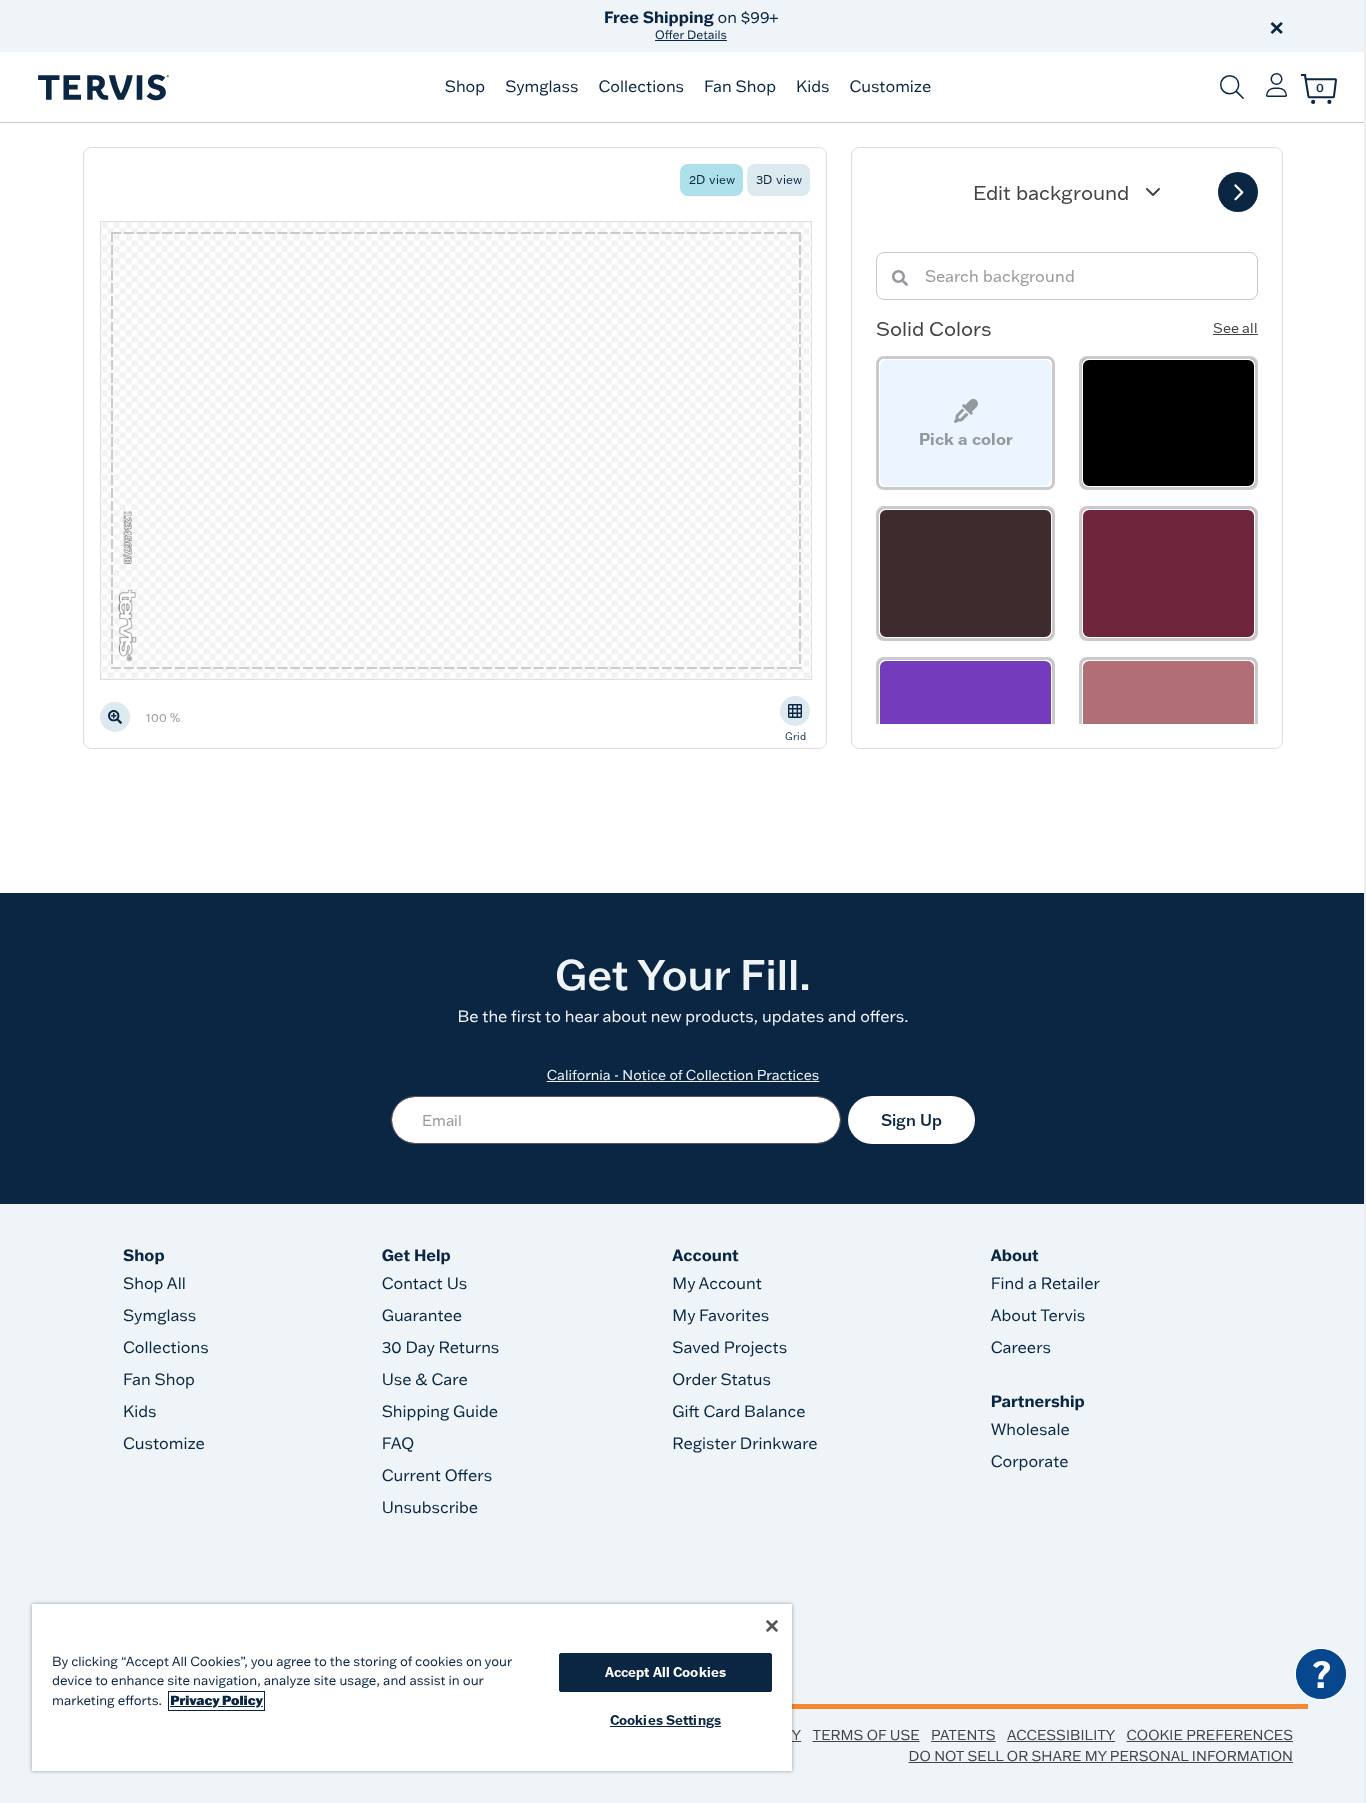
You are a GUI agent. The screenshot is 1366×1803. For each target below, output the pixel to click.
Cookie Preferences (1209, 1735)
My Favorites (720, 1316)
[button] (911, 26)
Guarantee (422, 1316)
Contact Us (425, 1284)
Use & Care (425, 1380)
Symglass (541, 87)
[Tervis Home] (102, 87)
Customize (890, 87)
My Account (717, 1284)
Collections (641, 87)
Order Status (721, 1380)
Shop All (154, 1284)
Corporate (1030, 1462)
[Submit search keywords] (1232, 87)
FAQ (398, 1444)
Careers (1021, 1348)
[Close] (772, 1626)
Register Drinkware (744, 1444)
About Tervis (1038, 1316)
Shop (465, 87)
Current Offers (437, 1476)
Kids (812, 87)
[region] (412, 1687)
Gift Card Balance (738, 1412)
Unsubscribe (430, 1508)
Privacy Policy (216, 1701)
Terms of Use (866, 1735)
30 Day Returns (441, 1348)
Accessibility (1061, 1735)
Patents (963, 1735)
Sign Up (911, 1120)
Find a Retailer (1045, 1284)
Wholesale (1030, 1430)
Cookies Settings (665, 1720)
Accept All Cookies (665, 1672)
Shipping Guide (440, 1412)
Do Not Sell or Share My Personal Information (1101, 1756)
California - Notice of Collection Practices (683, 1075)
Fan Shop (740, 87)
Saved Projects (729, 1348)
